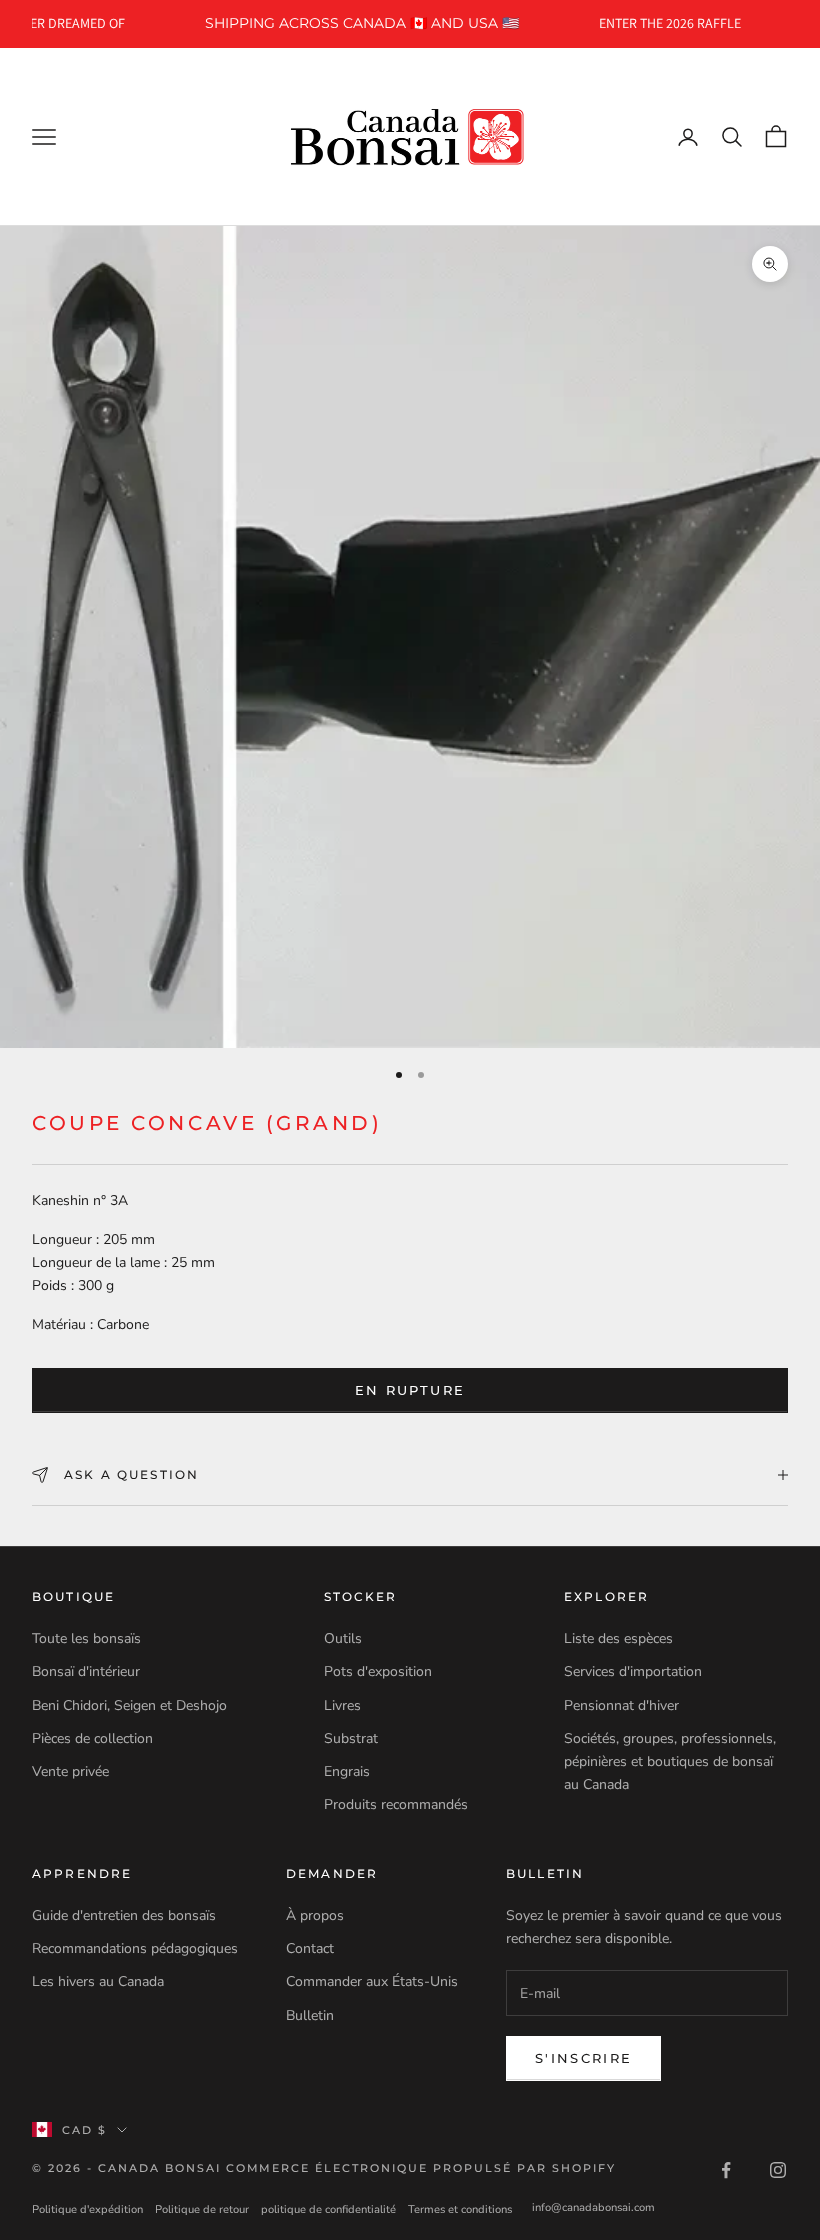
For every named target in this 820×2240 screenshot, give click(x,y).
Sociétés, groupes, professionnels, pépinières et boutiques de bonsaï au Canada (670, 1761)
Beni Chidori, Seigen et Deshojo (129, 1705)
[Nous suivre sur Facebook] (726, 2170)
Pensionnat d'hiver (621, 1705)
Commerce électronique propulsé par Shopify (421, 2168)
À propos (315, 1915)
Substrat (351, 1738)
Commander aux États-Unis (372, 1981)
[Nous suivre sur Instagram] (778, 2170)
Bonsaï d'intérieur (86, 1671)
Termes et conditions (460, 2209)
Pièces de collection (92, 1738)
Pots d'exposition (378, 1671)
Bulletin (310, 2015)
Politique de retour (202, 2209)
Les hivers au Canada (98, 1981)
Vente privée (70, 1771)
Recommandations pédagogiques (135, 1948)
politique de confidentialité (328, 2209)
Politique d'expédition (87, 2209)
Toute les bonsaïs (86, 1638)
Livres (342, 1705)
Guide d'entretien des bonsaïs (124, 1915)
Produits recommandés (396, 1804)
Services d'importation (633, 1671)
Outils (343, 1638)
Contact (310, 1948)
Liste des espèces (618, 1638)
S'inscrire (583, 2058)
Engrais (347, 1771)
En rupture (410, 1390)
